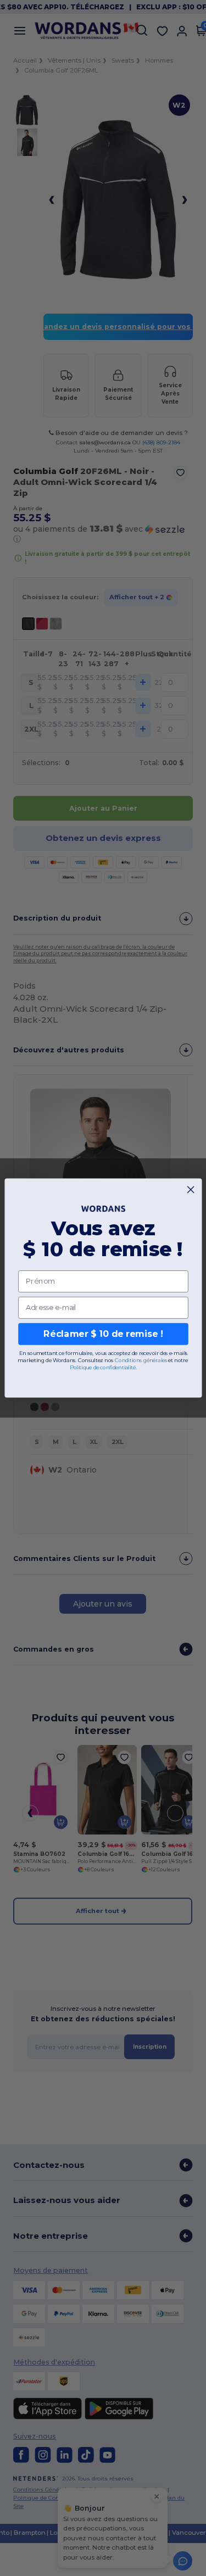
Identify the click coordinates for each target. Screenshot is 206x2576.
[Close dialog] (191, 1190)
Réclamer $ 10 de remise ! (103, 1334)
